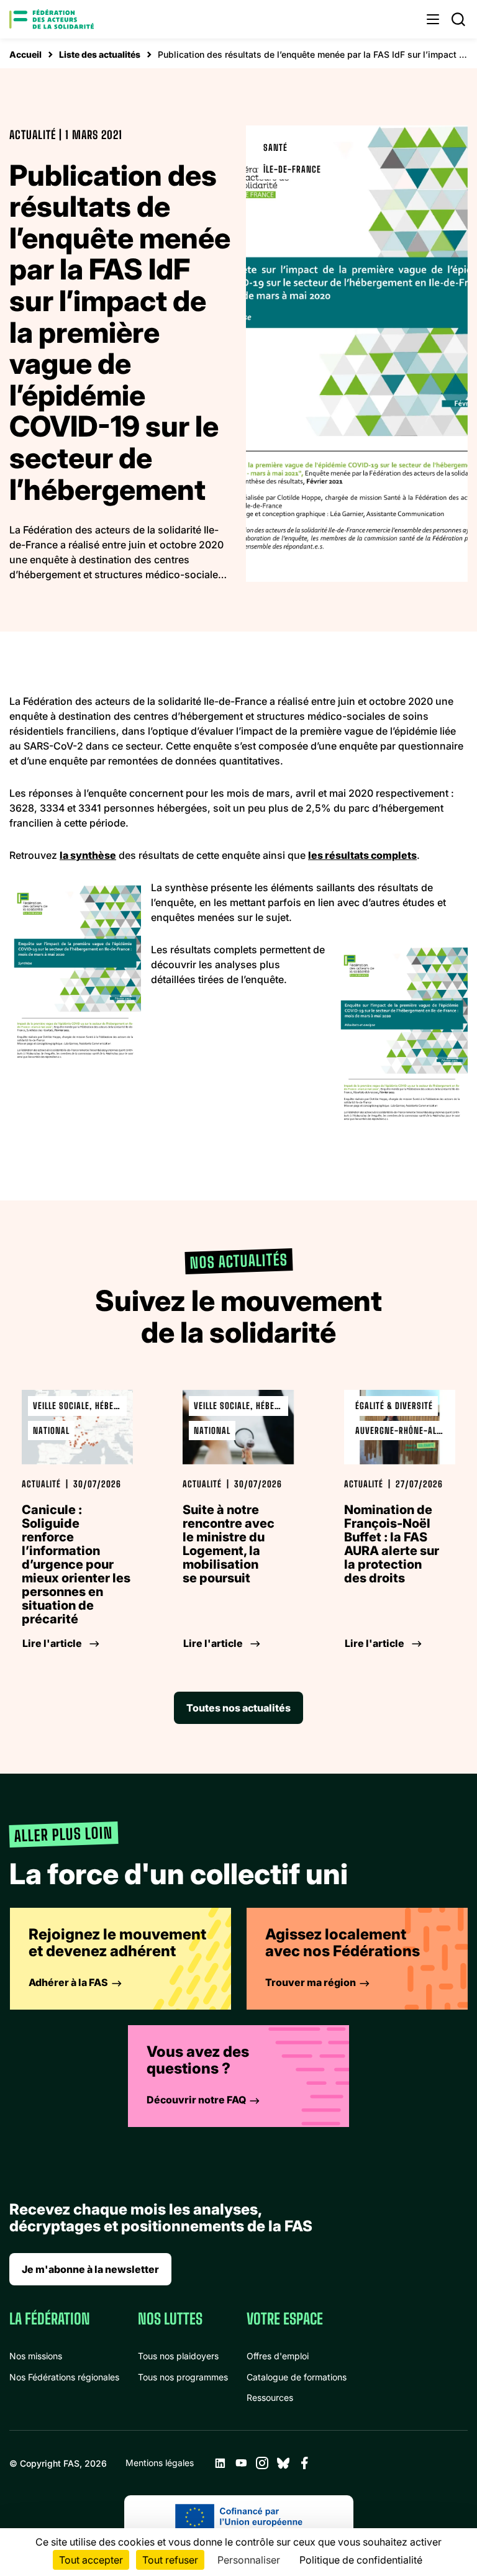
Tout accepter (91, 2560)
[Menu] (433, 19)
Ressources (270, 2397)
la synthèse (88, 855)
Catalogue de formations (297, 2377)
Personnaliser (249, 2560)
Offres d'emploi (278, 2356)
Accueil (25, 54)
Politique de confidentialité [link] (361, 2560)
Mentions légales (160, 2463)
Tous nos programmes (183, 2377)
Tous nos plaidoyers (178, 2356)
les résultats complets (362, 855)
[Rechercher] (458, 19)
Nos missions (36, 2356)
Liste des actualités (100, 54)
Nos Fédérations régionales (64, 2377)
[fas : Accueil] (52, 19)
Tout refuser (170, 2560)
